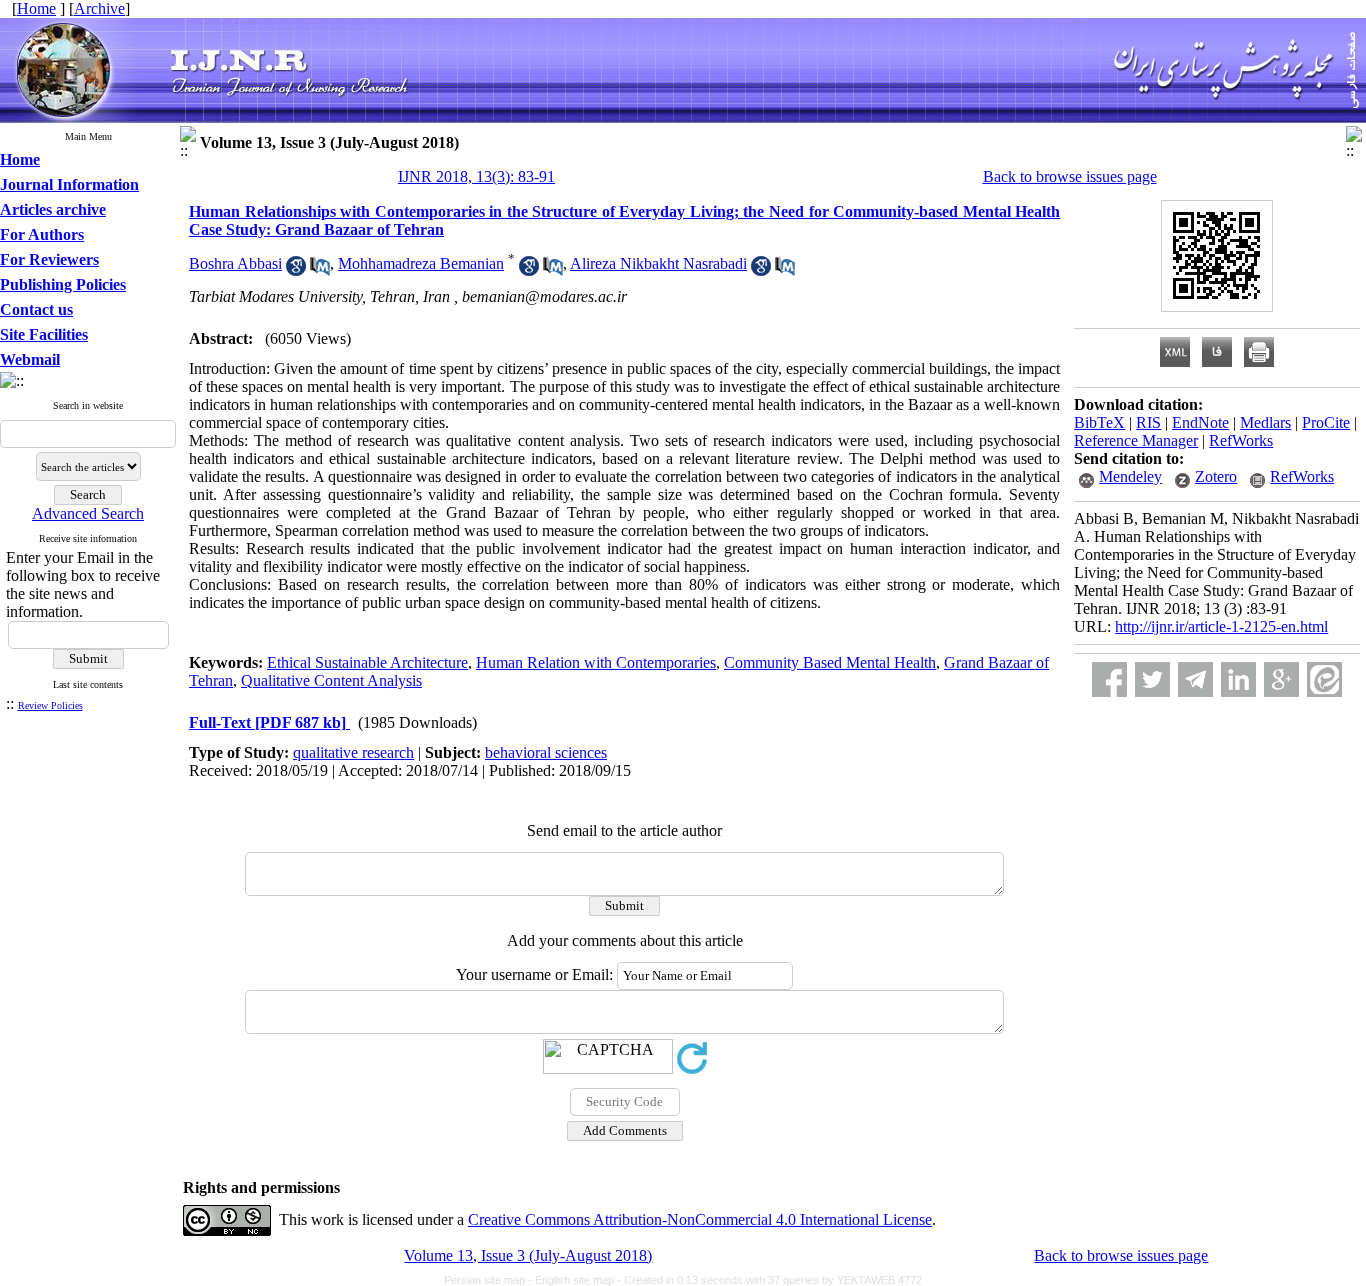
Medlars (1265, 422)
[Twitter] (1152, 679)
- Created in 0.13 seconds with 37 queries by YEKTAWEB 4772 (769, 1280)
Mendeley (1130, 476)
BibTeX (1099, 422)
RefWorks (1241, 440)
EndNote (1200, 422)
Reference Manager (1136, 440)
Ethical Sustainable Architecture (367, 662)
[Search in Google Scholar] (296, 270)
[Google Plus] (1281, 679)
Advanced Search (88, 513)
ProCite (1326, 422)
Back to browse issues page (1070, 176)
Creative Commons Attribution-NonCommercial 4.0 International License (700, 1219)
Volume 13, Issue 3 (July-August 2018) (528, 1255)
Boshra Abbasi (235, 263)
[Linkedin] (1238, 679)
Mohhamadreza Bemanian (421, 263)
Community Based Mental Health (830, 662)
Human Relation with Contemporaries (596, 662)
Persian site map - (489, 1280)
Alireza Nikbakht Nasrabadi (658, 263)
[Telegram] (1195, 679)
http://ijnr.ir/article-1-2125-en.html (1221, 626)
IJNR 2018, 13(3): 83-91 (476, 176)
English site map (576, 1280)
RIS (1148, 422)
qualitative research (353, 752)
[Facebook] (1109, 679)
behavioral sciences (546, 752)
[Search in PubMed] (320, 270)
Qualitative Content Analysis (331, 680)
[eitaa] (1324, 679)
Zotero (1216, 476)
